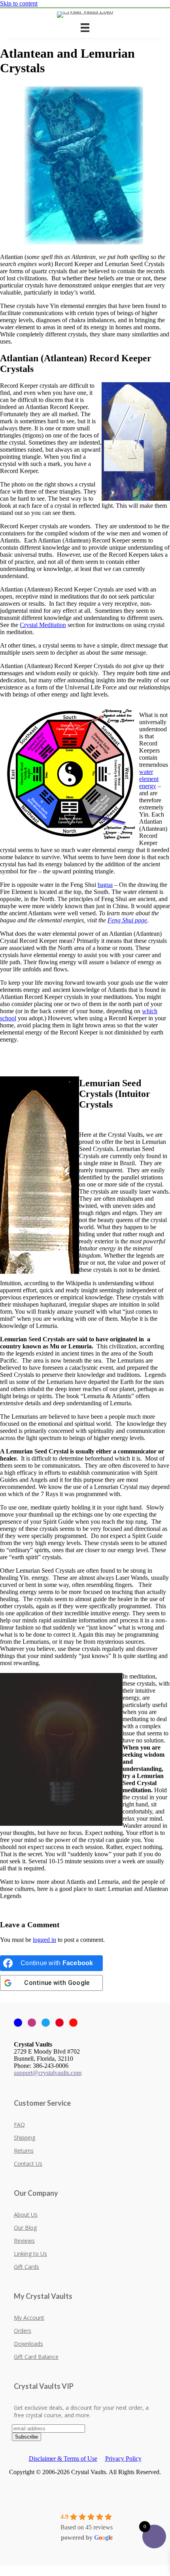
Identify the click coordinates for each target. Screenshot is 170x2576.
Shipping (25, 2138)
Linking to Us (30, 2254)
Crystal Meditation (43, 625)
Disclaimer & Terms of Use (63, 2459)
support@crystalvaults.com (48, 2073)
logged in (44, 1940)
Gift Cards (26, 2267)
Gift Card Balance (36, 2357)
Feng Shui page (127, 920)
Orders (23, 2331)
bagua (105, 885)
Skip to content (19, 3)
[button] (2, 2568)
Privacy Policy (123, 2459)
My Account (29, 2318)
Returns (24, 2151)
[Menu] (85, 28)
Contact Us (28, 2164)
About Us (26, 2215)
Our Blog (25, 2228)
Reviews (24, 2241)
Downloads (28, 2344)
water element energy (149, 779)
